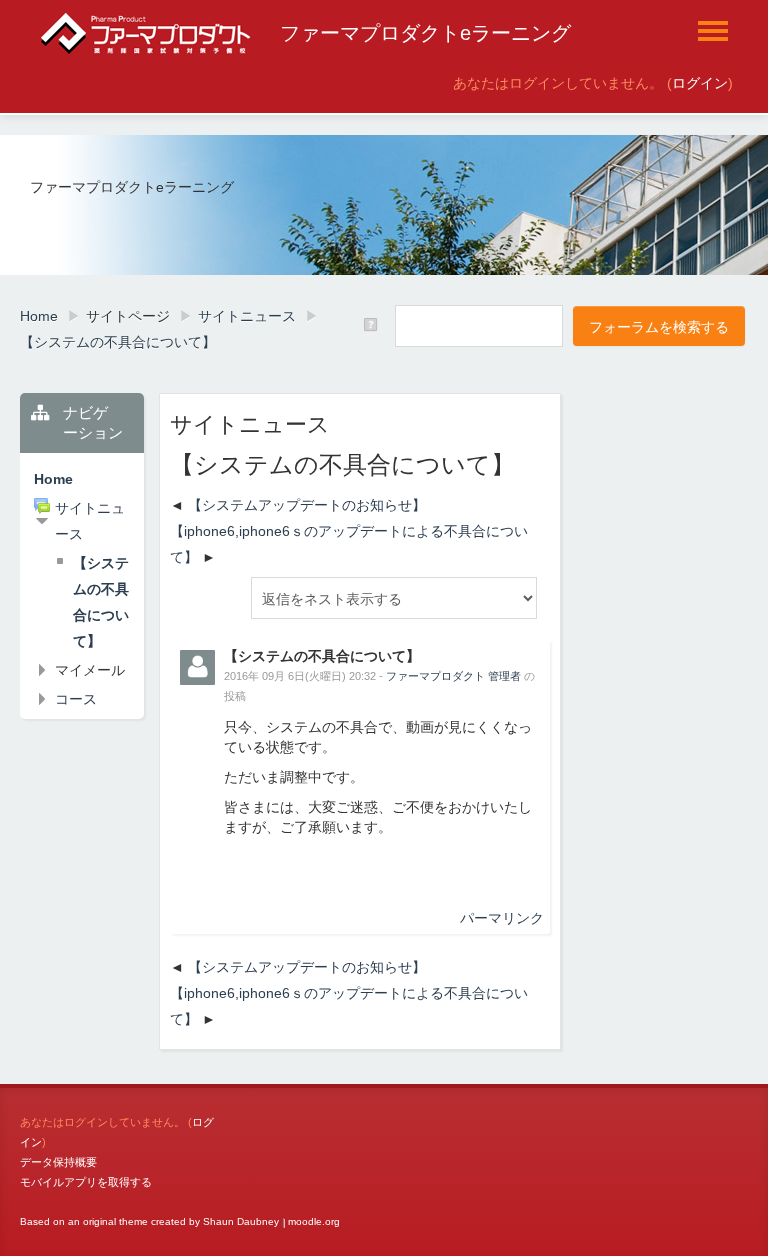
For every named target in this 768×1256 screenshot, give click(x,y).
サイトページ (128, 316)
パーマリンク (502, 918)
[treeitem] (82, 479)
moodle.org (314, 1221)
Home (53, 479)
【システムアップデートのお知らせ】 (307, 505)
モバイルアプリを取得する (86, 1182)
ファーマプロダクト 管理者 (453, 676)
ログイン (700, 83)
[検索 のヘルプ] (372, 325)
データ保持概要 (58, 1162)
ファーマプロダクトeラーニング (425, 33)
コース (76, 699)
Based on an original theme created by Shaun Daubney (149, 1221)
